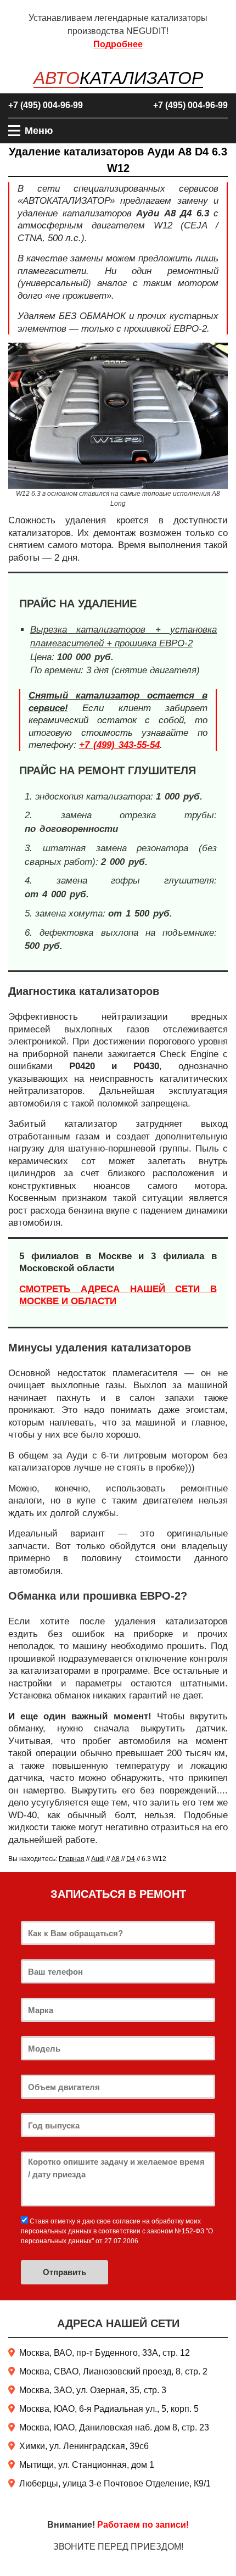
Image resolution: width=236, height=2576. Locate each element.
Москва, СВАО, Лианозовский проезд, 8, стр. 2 (113, 2371)
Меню (39, 131)
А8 (116, 1859)
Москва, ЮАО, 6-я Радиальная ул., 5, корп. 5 (109, 2409)
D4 (131, 1859)
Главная (72, 1859)
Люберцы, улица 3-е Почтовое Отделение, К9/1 (115, 2483)
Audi (98, 1859)
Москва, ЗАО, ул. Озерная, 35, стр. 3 (93, 2390)
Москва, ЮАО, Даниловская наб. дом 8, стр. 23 (114, 2427)
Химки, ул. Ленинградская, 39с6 (84, 2446)
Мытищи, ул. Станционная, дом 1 (87, 2465)
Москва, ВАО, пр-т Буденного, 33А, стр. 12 (105, 2353)
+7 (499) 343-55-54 (119, 745)
